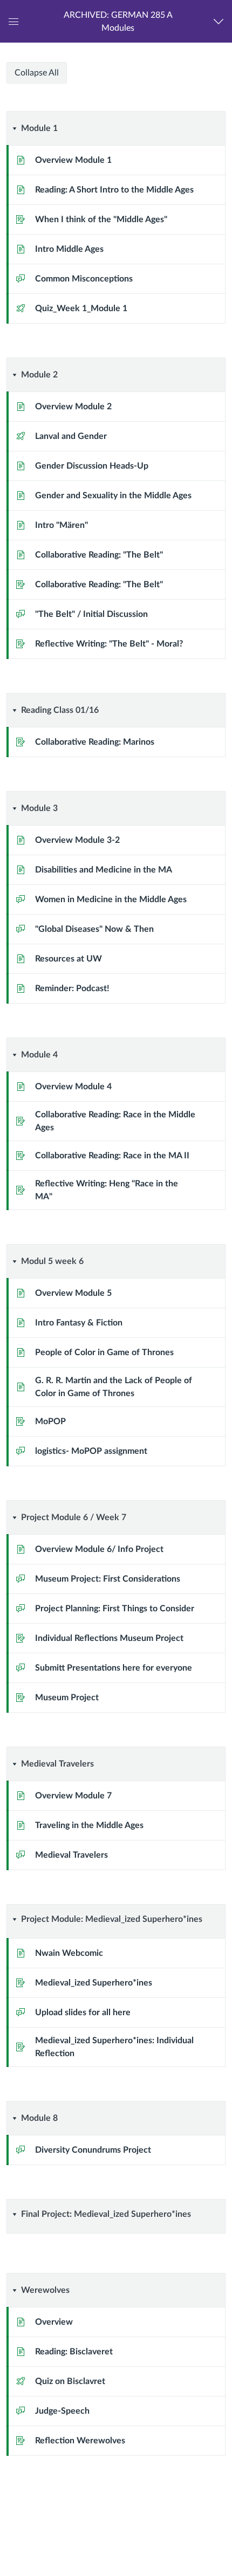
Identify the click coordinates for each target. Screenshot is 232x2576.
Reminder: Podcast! (72, 988)
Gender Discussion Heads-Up (92, 466)
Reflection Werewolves (80, 2441)
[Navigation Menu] (221, 21)
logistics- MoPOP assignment (91, 1451)
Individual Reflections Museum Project (109, 1638)
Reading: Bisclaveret (74, 2352)
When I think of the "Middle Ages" (101, 219)
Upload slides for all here (83, 2012)
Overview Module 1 (73, 160)
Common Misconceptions (84, 279)
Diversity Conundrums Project (93, 2150)
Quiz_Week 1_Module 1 (81, 308)
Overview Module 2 (73, 407)
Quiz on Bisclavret (70, 2381)
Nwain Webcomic (69, 1953)
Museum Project (67, 1698)
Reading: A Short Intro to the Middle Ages (114, 190)
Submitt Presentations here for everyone (114, 1668)
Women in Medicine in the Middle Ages (111, 899)
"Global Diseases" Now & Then (94, 929)
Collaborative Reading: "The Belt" (99, 555)
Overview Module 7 (73, 1796)
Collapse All (37, 73)
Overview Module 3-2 (77, 840)
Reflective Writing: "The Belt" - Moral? (109, 644)
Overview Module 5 (73, 1293)
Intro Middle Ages (69, 249)
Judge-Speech (62, 2411)
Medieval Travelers (71, 1855)
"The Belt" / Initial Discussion (91, 614)
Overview (54, 2322)
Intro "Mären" (62, 525)
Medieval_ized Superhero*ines (94, 1983)
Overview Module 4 (73, 1087)
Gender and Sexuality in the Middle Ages (113, 496)
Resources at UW (69, 959)
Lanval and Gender (71, 436)
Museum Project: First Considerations (108, 1579)
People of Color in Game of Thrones (104, 1352)
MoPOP (50, 1421)
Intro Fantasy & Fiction (79, 1323)
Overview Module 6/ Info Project (99, 1549)
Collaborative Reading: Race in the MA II (112, 1156)
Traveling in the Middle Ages (89, 1825)
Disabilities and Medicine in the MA (104, 870)
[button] (118, 21)
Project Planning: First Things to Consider (115, 1609)
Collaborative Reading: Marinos (95, 742)
